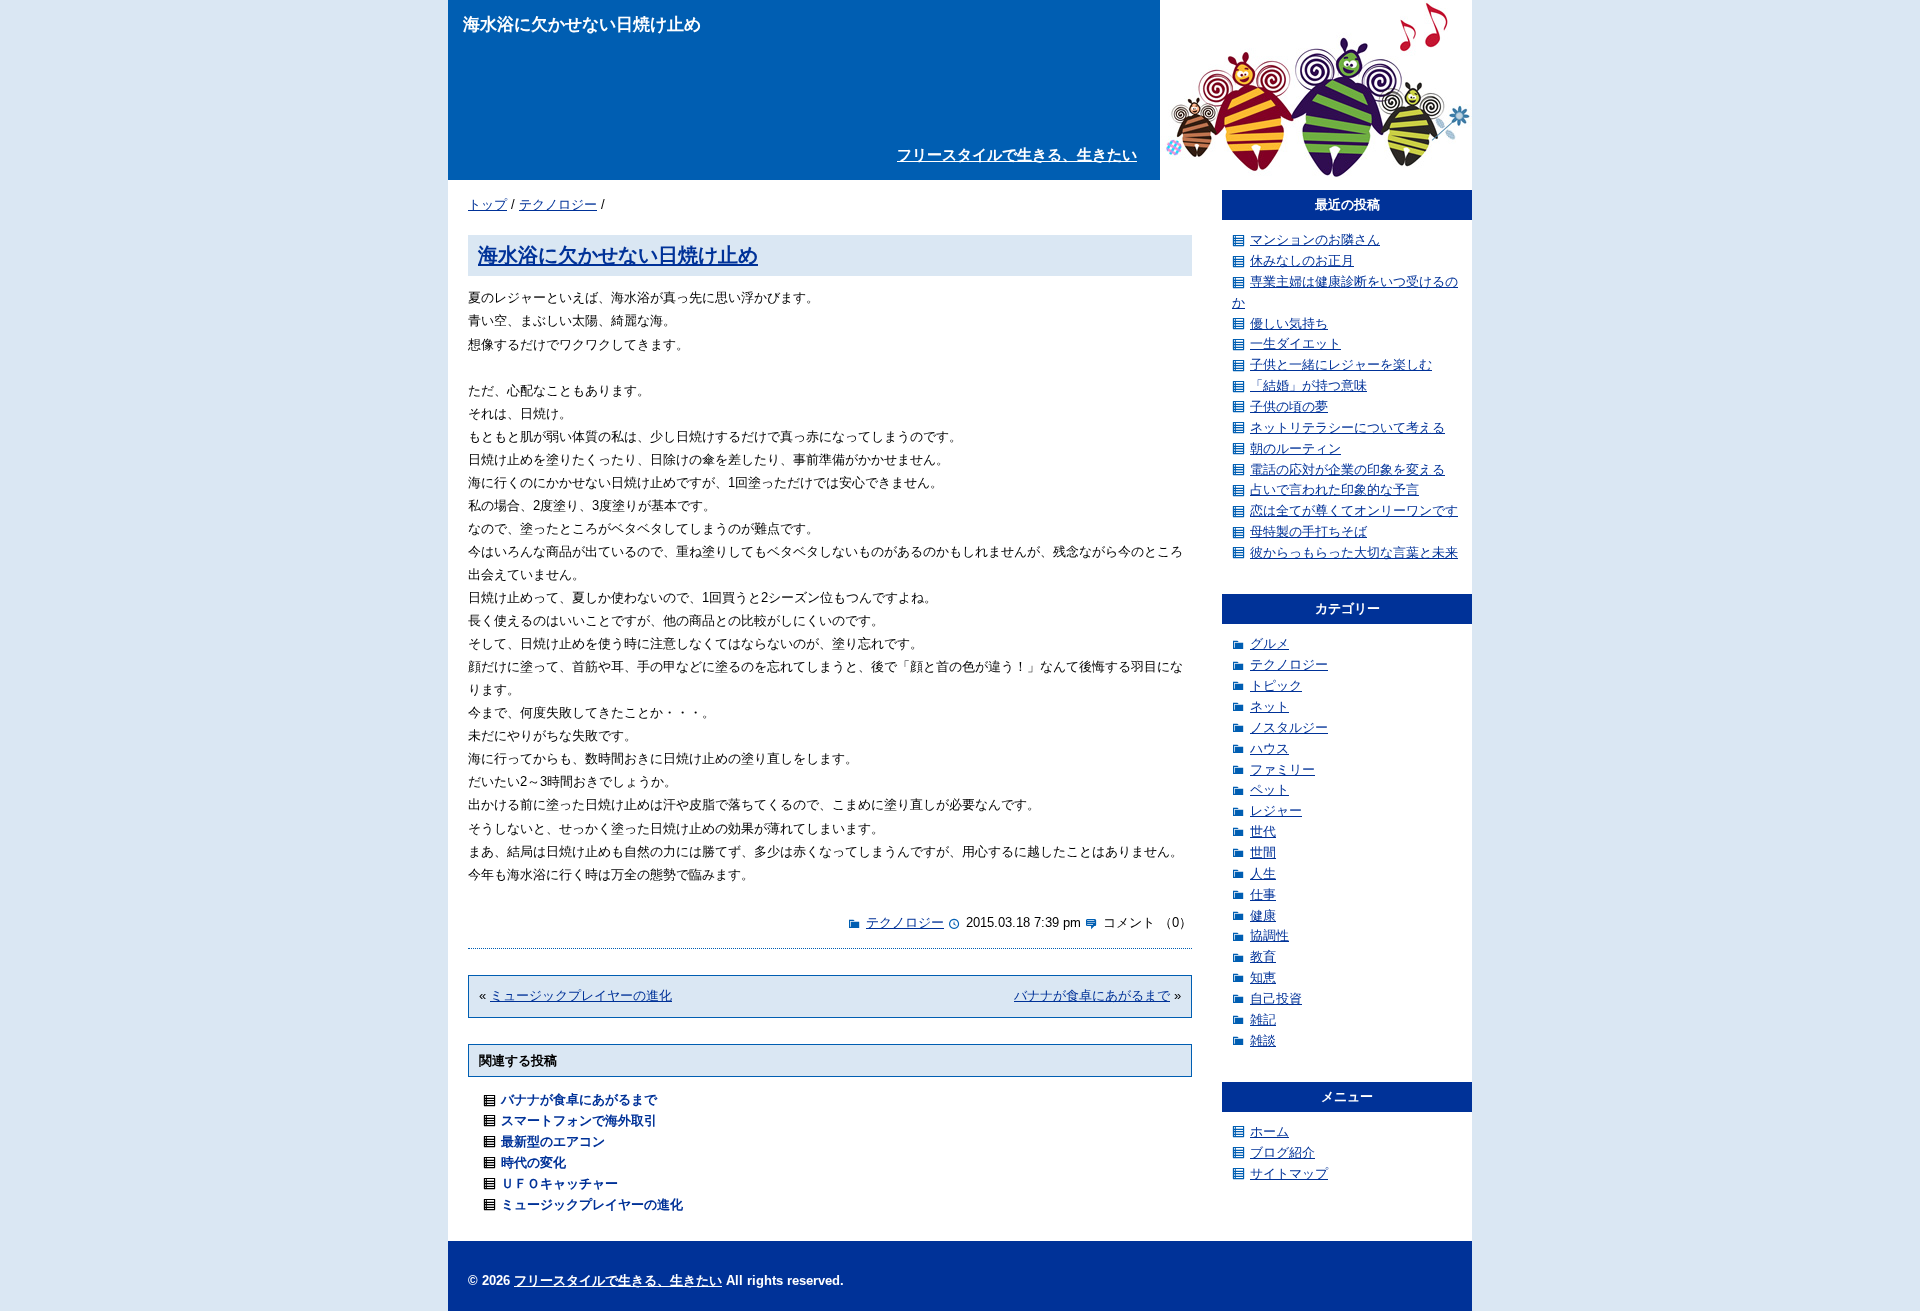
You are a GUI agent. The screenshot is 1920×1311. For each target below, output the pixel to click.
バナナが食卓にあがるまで (1092, 995)
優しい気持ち (1289, 323)
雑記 (1263, 1019)
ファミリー (1282, 769)
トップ (487, 204)
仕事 (1263, 894)
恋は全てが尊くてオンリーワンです (1354, 510)
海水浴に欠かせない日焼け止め (618, 254)
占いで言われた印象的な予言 (1334, 489)
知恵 (1263, 977)
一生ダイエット (1295, 343)
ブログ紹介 (1282, 1152)
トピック (1276, 685)
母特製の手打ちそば (1308, 531)
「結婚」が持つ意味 (1308, 385)
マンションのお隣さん (1315, 239)
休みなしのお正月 (1302, 260)
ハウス (1269, 748)
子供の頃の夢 (1289, 406)
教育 (1263, 956)
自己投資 (1276, 998)
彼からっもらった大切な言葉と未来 (1354, 552)
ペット (1269, 789)
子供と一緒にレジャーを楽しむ (1341, 364)
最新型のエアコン (553, 1141)
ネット (1269, 706)
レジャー (1276, 810)
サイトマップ (1289, 1173)
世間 (1263, 852)
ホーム (1269, 1131)
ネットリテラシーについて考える (1347, 427)
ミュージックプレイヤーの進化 (581, 995)
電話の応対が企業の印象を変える (1347, 469)
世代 (1263, 831)
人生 (1263, 873)
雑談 (1263, 1040)
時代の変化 (533, 1162)
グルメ (1269, 643)
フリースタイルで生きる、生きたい (1017, 154)
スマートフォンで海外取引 (579, 1120)
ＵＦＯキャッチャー (559, 1183)
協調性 (1269, 935)
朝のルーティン (1295, 448)
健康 (1263, 915)
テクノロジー (558, 204)
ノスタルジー (1289, 727)
